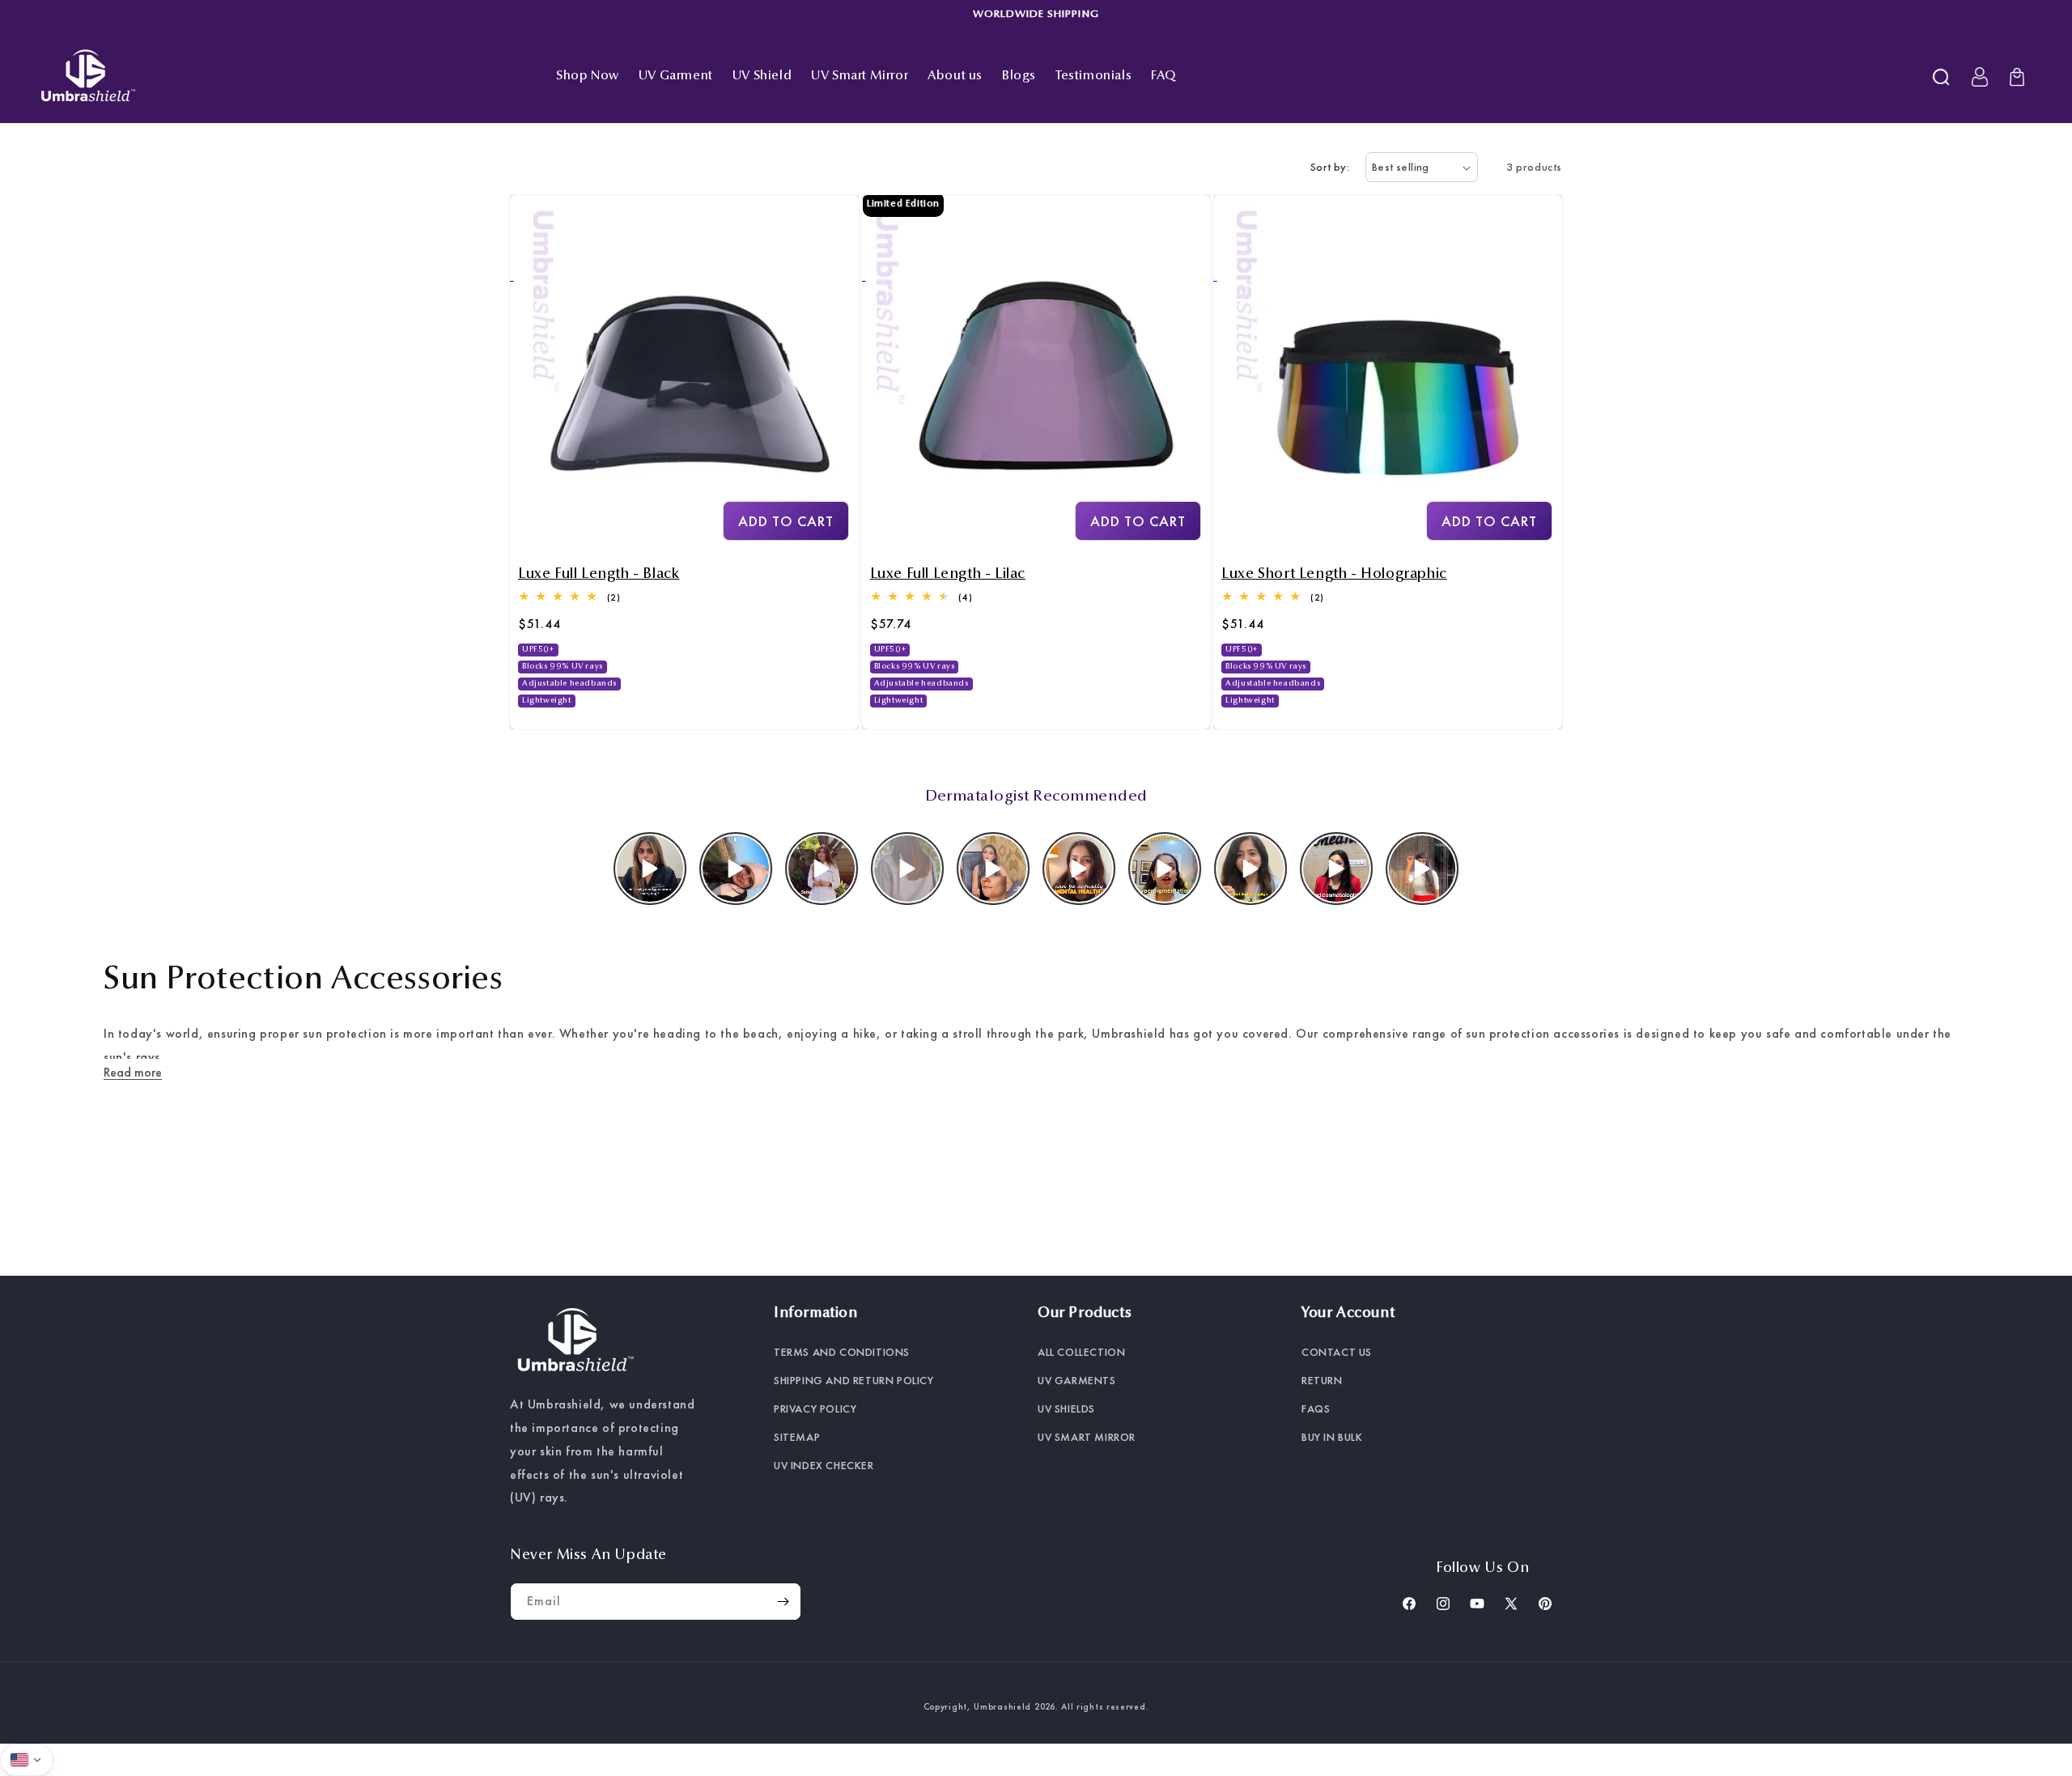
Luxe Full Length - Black (599, 575)
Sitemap (797, 1437)
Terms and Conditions (842, 1352)
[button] (1941, 77)
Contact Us (1337, 1352)
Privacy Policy (815, 1408)
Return (1322, 1380)
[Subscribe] (783, 1602)
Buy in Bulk (1332, 1437)
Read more (133, 1072)
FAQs (1316, 1408)
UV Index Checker (824, 1465)
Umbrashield (1002, 1706)
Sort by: (1330, 167)
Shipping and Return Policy (854, 1380)
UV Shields (1066, 1408)
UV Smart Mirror (1087, 1437)
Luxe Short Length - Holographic (1334, 575)
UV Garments (1077, 1380)
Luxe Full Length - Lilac (948, 575)
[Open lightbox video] (650, 869)
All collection (1081, 1352)
